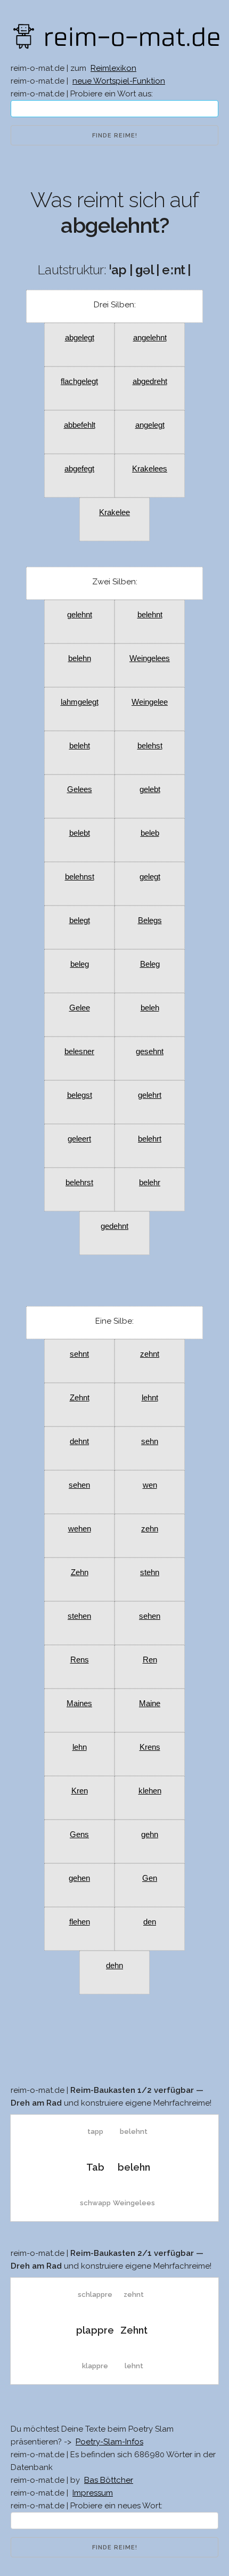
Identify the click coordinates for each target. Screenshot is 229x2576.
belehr (150, 1182)
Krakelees (150, 468)
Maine (150, 1703)
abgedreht (150, 381)
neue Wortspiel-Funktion (119, 81)
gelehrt (150, 1095)
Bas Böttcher (109, 2480)
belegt (80, 920)
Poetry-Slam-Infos (109, 2442)
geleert (79, 1139)
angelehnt (150, 337)
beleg (80, 964)
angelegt (150, 425)
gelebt (150, 789)
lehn (80, 1747)
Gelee (80, 1008)
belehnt (150, 614)
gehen (79, 1878)
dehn (114, 1965)
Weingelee (150, 702)
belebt (80, 833)
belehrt (150, 1139)
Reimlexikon (113, 68)
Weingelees (150, 658)
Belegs (150, 920)
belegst (80, 1095)
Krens (150, 1747)
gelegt (150, 877)
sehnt (79, 1354)
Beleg (150, 964)
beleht (80, 745)
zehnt (150, 1354)
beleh (150, 1008)
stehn (150, 1572)
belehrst (79, 1182)
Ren (150, 1660)
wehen (80, 1529)
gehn (150, 1834)
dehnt (79, 1441)
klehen (150, 1791)
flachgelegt (79, 381)
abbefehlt (80, 425)
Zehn (80, 1572)
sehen (79, 1485)
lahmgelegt (80, 702)
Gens (79, 1834)
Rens (80, 1660)
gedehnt (114, 1226)
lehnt (150, 1397)
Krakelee (114, 512)
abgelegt (80, 337)
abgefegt (79, 468)
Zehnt (80, 1397)
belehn (80, 658)
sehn (150, 1441)
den (150, 1922)
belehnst (80, 877)
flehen (80, 1922)
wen (150, 1485)
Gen (150, 1878)
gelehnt (80, 614)
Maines (79, 1703)
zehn (150, 1529)
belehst (150, 745)
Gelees (80, 789)
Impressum (93, 2493)
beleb (150, 833)
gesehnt (150, 1051)
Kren (80, 1791)
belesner (79, 1051)
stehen (79, 1616)
